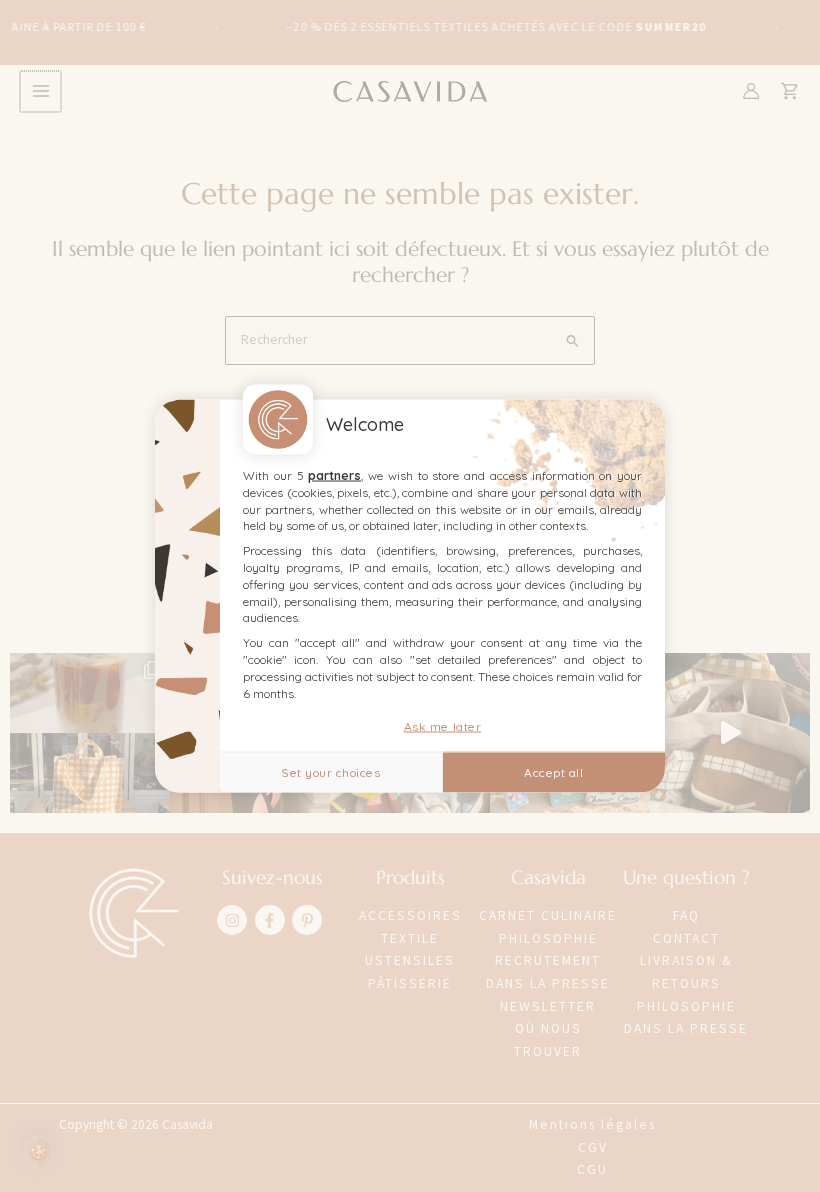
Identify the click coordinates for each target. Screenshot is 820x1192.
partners (334, 475)
